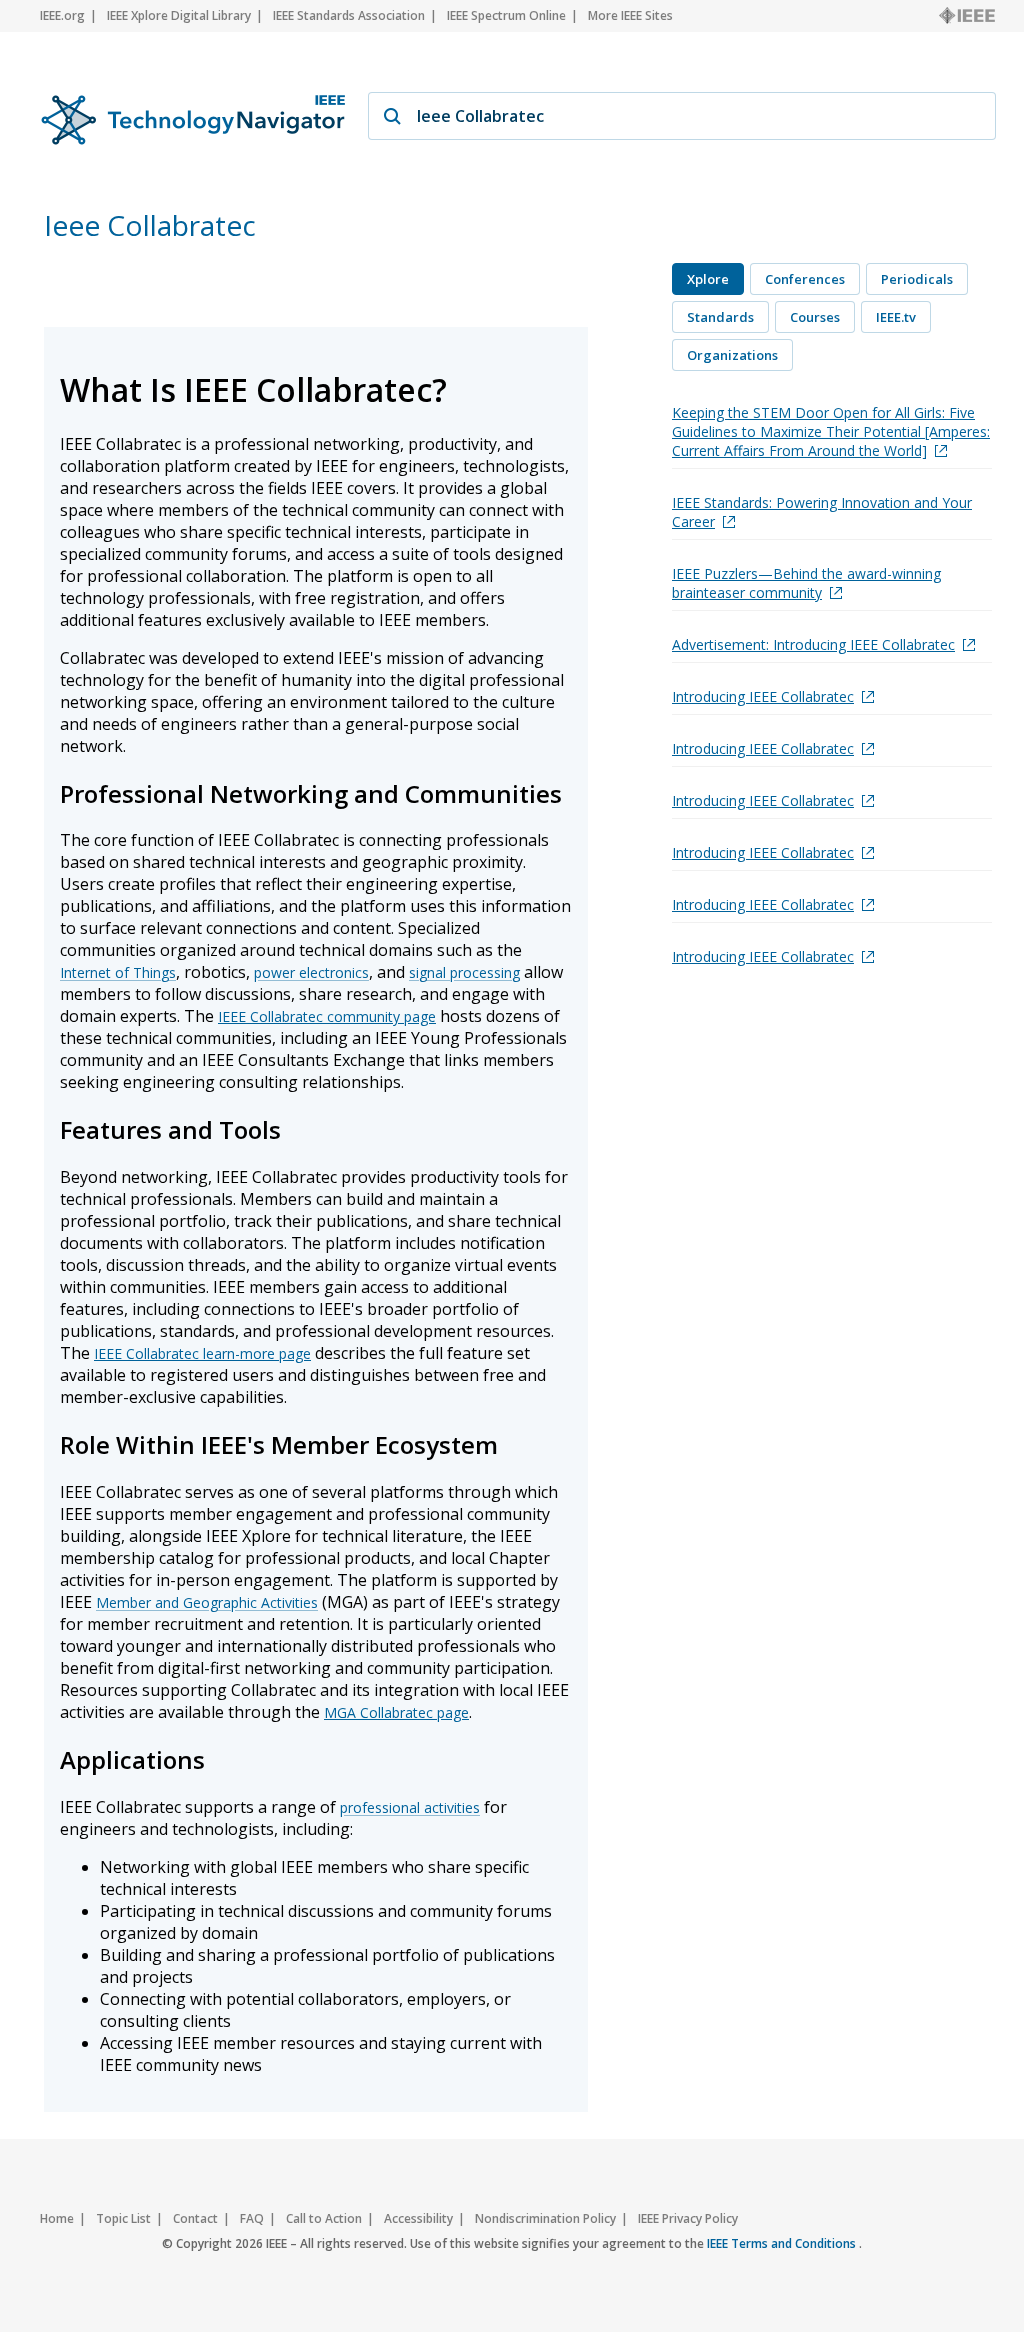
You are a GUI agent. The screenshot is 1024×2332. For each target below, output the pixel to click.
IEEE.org (62, 15)
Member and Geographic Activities (207, 1602)
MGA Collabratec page (396, 1712)
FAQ (252, 2218)
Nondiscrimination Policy (545, 2218)
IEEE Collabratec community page (327, 1016)
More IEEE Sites (630, 15)
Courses (815, 317)
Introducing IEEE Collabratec (763, 696)
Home (57, 2218)
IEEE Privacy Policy (688, 2218)
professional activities (410, 1807)
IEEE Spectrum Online (506, 15)
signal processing (464, 972)
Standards (720, 317)
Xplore (708, 279)
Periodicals (917, 279)
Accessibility (418, 2218)
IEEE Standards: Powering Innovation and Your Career (822, 512)
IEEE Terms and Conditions (783, 2243)
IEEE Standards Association (349, 15)
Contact (195, 2218)
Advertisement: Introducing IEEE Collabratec (813, 644)
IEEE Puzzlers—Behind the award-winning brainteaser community (806, 583)
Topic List (123, 2218)
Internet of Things (118, 972)
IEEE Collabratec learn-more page (202, 1353)
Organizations (732, 355)
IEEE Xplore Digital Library (179, 15)
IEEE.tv (896, 317)
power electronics (311, 972)
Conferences (805, 279)
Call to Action (324, 2218)
